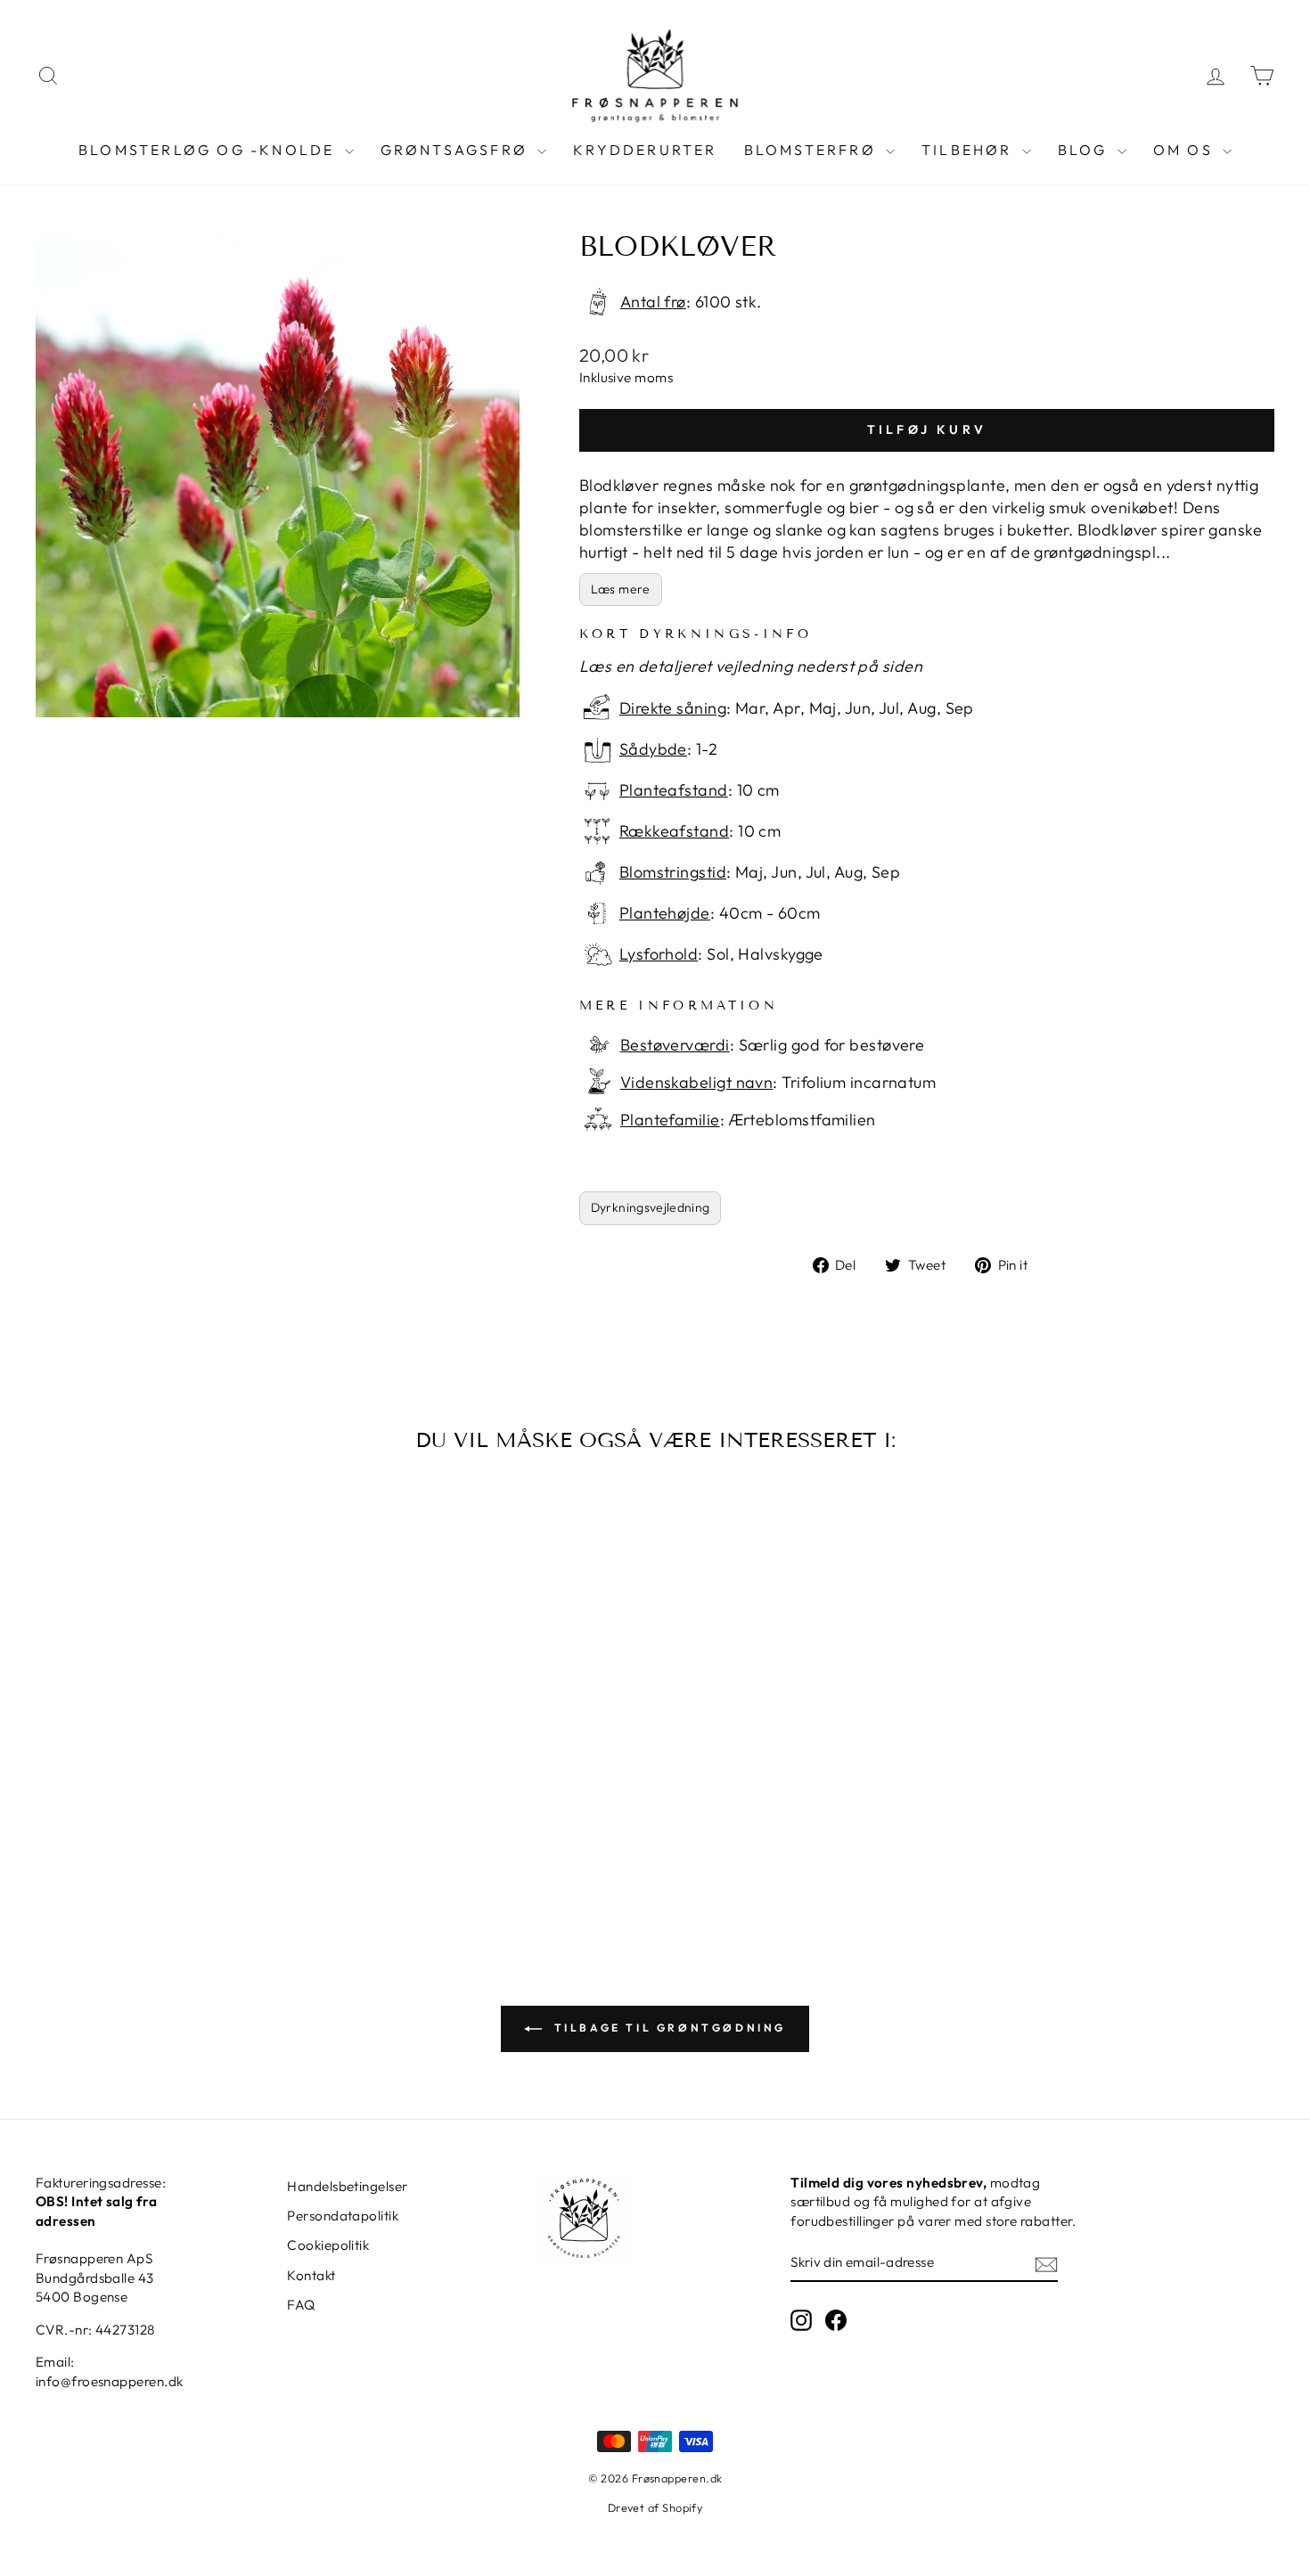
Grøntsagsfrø (457, 150)
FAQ (301, 2305)
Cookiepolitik (328, 2245)
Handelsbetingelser (347, 2186)
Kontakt (311, 2275)
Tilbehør (970, 150)
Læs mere (621, 589)
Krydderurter (645, 150)
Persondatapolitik (343, 2216)
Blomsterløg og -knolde (209, 150)
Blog (1085, 150)
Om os (1186, 150)
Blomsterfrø (813, 150)
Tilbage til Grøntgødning (667, 2028)
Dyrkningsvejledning (651, 1207)
